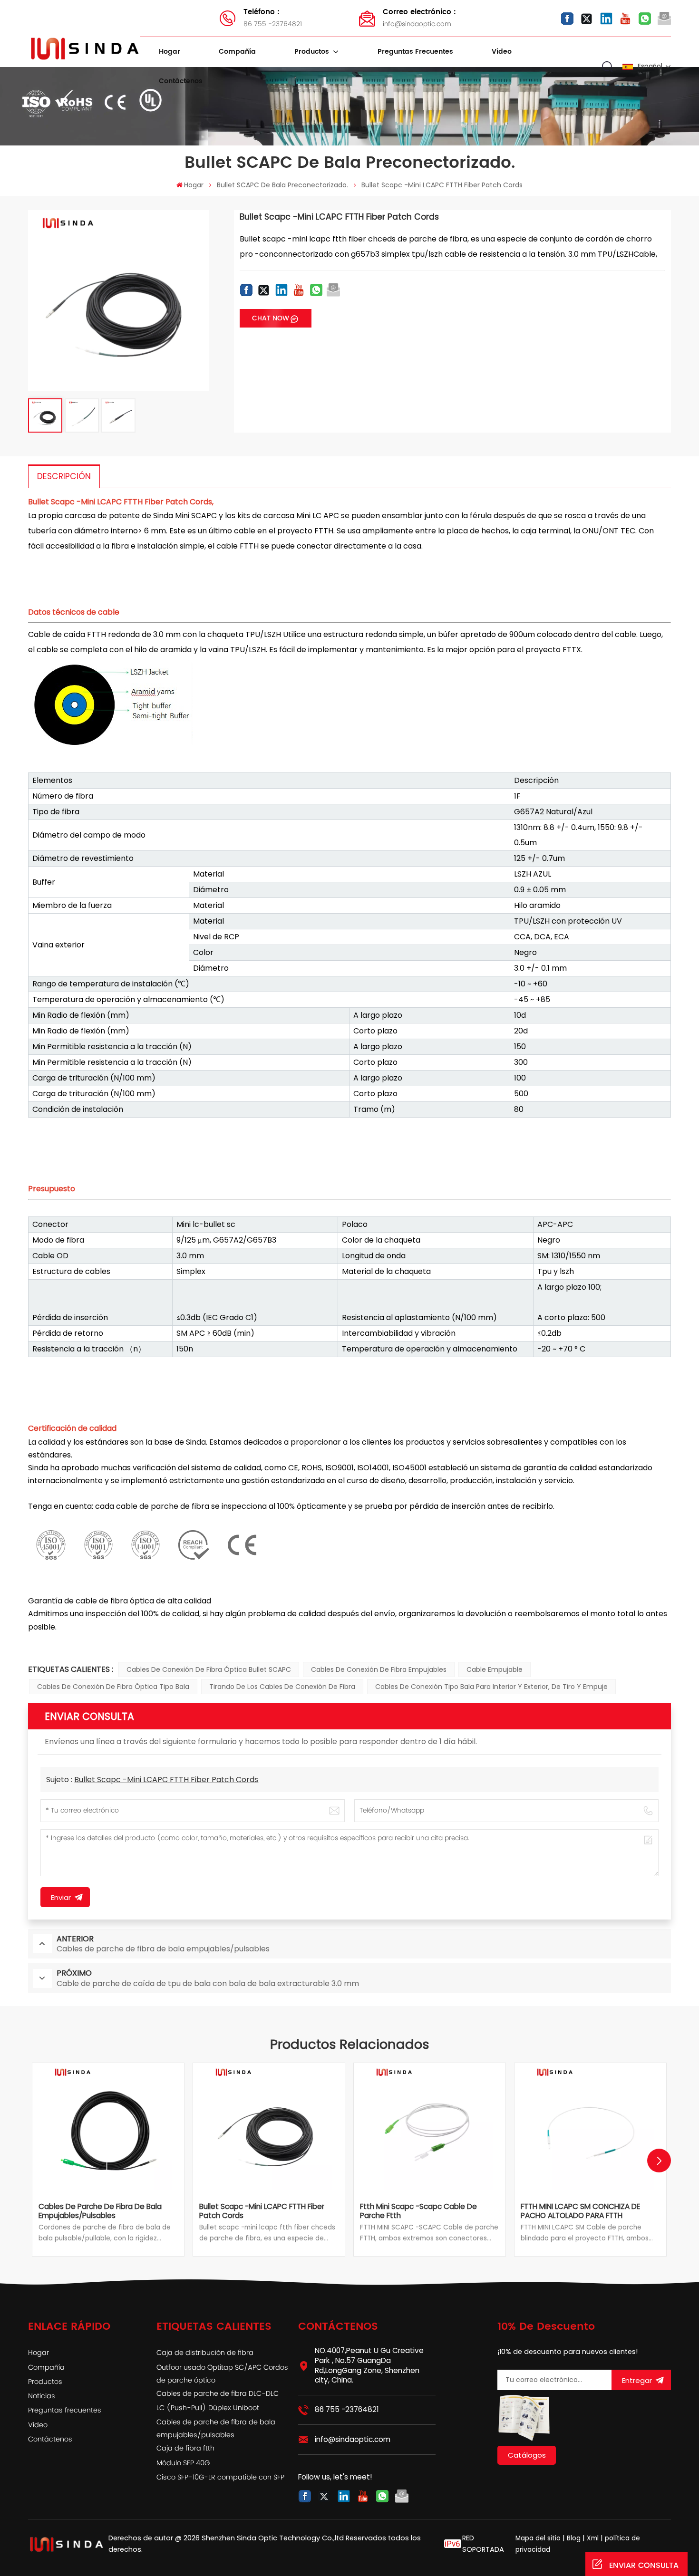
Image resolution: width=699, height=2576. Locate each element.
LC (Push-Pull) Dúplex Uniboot (208, 2408)
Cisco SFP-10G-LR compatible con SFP (220, 2478)
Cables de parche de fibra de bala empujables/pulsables (100, 2211)
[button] (659, 2161)
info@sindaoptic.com (419, 18)
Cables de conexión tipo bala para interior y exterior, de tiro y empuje (491, 1687)
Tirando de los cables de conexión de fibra (282, 1687)
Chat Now (271, 318)
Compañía (237, 52)
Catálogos (527, 2455)
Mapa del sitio (539, 2538)
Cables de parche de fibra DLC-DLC (218, 2394)
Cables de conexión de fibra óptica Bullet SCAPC (209, 1669)
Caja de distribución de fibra (205, 2353)
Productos (313, 52)
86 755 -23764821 (273, 18)
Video (502, 52)
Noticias (42, 2396)
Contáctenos (181, 81)
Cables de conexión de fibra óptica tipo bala (113, 1687)
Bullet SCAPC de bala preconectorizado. (282, 185)
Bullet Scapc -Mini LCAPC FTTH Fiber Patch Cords (166, 1780)
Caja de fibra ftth (185, 2449)
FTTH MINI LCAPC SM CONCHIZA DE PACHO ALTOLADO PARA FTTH (580, 2211)
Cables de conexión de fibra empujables (379, 1669)
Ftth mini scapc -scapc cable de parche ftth (418, 2211)
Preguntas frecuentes (415, 52)
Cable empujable (495, 1669)
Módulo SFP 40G (183, 2463)
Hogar (170, 52)
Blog (574, 2538)
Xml (593, 2538)
